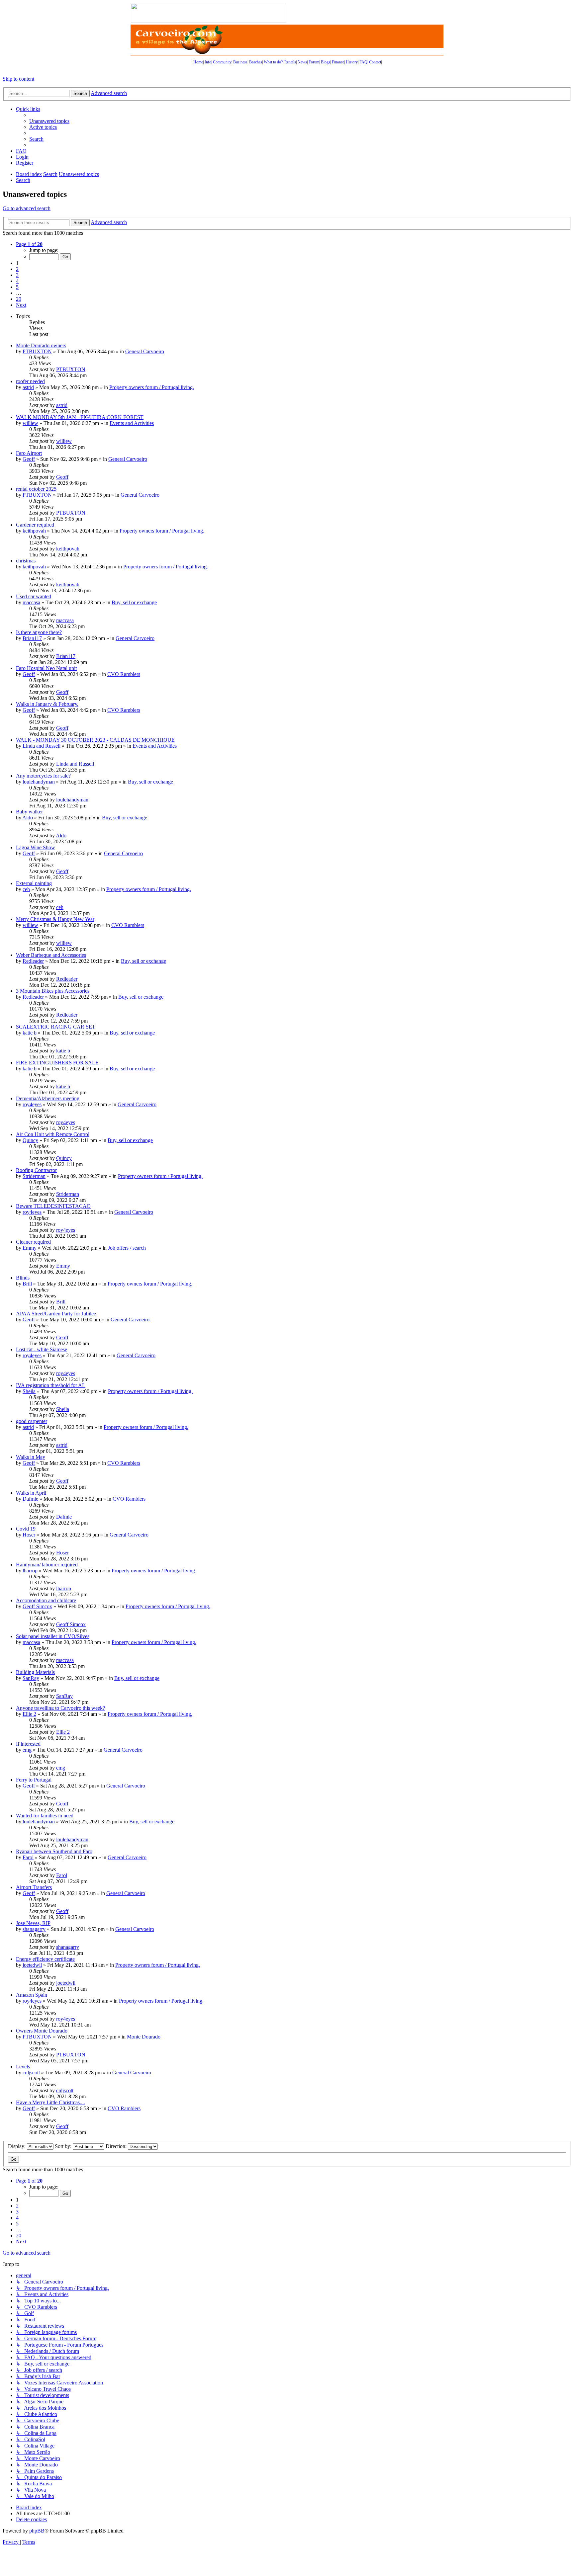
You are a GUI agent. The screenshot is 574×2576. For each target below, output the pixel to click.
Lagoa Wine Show (36, 847)
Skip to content (18, 79)
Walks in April (31, 1493)
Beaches (256, 62)
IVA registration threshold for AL (51, 1385)
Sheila (29, 1391)
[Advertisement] (365, 13)
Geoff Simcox (37, 1606)
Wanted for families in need (45, 1816)
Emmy (30, 1248)
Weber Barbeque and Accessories (51, 955)
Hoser (29, 1535)
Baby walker (29, 812)
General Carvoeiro (145, 351)
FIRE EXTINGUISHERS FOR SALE (57, 1063)
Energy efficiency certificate (45, 1959)
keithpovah (34, 531)
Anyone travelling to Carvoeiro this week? (60, 1708)
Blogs (326, 62)
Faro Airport (29, 453)
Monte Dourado (144, 2037)
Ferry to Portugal (34, 1780)
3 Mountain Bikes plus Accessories (53, 991)
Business (240, 62)
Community (222, 62)
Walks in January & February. (47, 704)
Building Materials (35, 1672)
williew (30, 423)
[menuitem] (49, 121)
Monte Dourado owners (41, 345)
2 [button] (17, 269)
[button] (29, 244)
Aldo (28, 818)
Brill (27, 1284)
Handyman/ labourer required (47, 1565)
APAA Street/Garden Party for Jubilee (56, 1314)
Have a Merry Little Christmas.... (50, 2102)
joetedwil (32, 1965)
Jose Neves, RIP (33, 1923)
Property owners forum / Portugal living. (152, 387)
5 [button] (17, 287)
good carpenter (32, 1421)
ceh (26, 889)
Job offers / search (127, 1248)
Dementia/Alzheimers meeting (48, 1098)
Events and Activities (132, 423)
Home (198, 62)
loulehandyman (39, 782)
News (302, 62)
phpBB (37, 2531)
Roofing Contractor (36, 1170)
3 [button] (17, 275)
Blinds (23, 1278)
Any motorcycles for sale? (43, 776)
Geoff (29, 459)
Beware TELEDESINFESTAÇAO (53, 1206)
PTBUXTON (37, 351)
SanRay (31, 1678)
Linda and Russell (42, 746)
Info (208, 62)
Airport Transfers (34, 1887)
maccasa (31, 602)
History (352, 62)
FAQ (363, 62)
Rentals (290, 62)
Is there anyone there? (39, 632)
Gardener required (35, 525)
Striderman (34, 1176)
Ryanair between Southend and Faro (54, 1851)
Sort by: (64, 2146)
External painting (34, 883)
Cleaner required (33, 1242)
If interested (28, 1744)
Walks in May (31, 1457)
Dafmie (30, 1499)
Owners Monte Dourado (42, 2031)
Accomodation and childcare (46, 1600)
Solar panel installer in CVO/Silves (53, 1636)
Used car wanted (34, 596)
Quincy (30, 1140)
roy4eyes (32, 1104)
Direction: (117, 2146)
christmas (26, 561)
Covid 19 (26, 1529)
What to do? (273, 62)
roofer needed (30, 381)
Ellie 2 (29, 1714)
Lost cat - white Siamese (42, 1349)
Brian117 (32, 638)
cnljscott (31, 2073)
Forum (314, 62)
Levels (23, 2067)
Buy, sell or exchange (134, 602)
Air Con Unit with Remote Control (53, 1134)
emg (27, 1750)
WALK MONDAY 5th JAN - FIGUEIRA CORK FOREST (80, 417)
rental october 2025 (36, 489)
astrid (28, 387)
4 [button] (17, 281)
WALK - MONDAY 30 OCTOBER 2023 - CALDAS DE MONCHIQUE (95, 740)
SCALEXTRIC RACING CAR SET (56, 1027)
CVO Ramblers (124, 674)
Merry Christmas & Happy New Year (55, 919)
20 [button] (19, 299)
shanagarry (34, 1929)
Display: (17, 2146)
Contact (375, 62)
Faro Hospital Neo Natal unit (46, 668)
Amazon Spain (32, 1995)
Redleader (33, 961)
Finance (338, 62)
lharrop (30, 1571)
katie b (30, 1033)
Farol (28, 1857)
